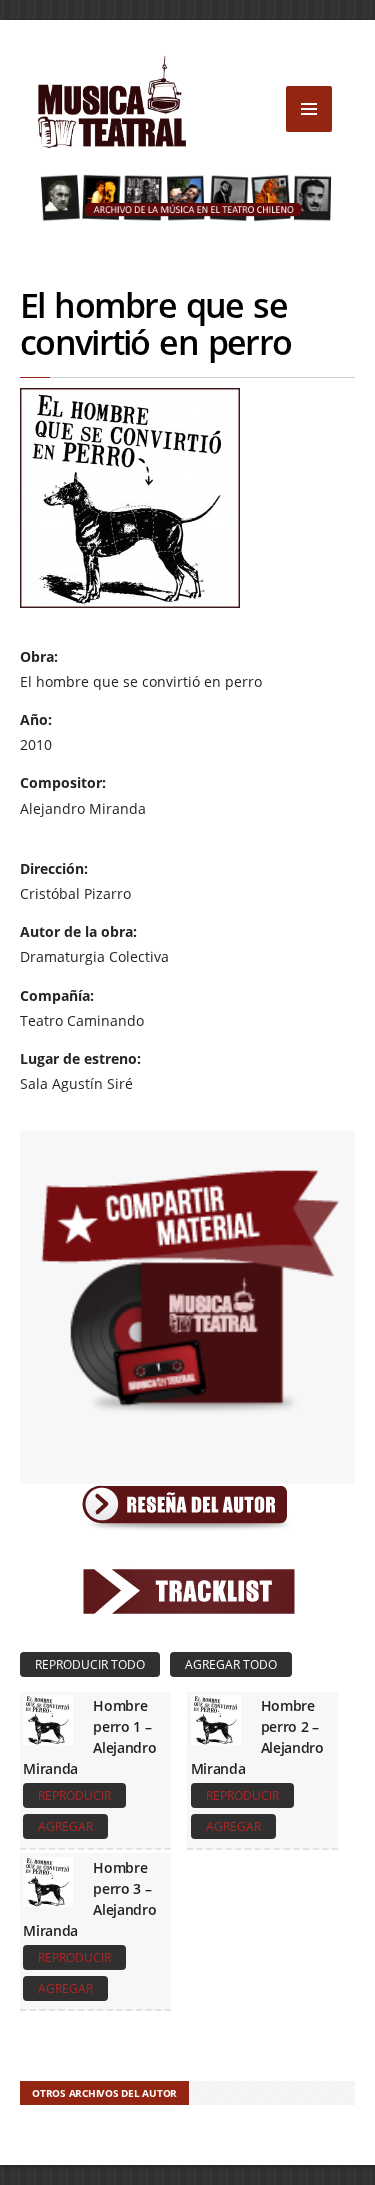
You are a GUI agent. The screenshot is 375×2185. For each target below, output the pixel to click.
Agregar (65, 1826)
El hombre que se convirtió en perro (155, 323)
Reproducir (74, 1795)
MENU (309, 109)
